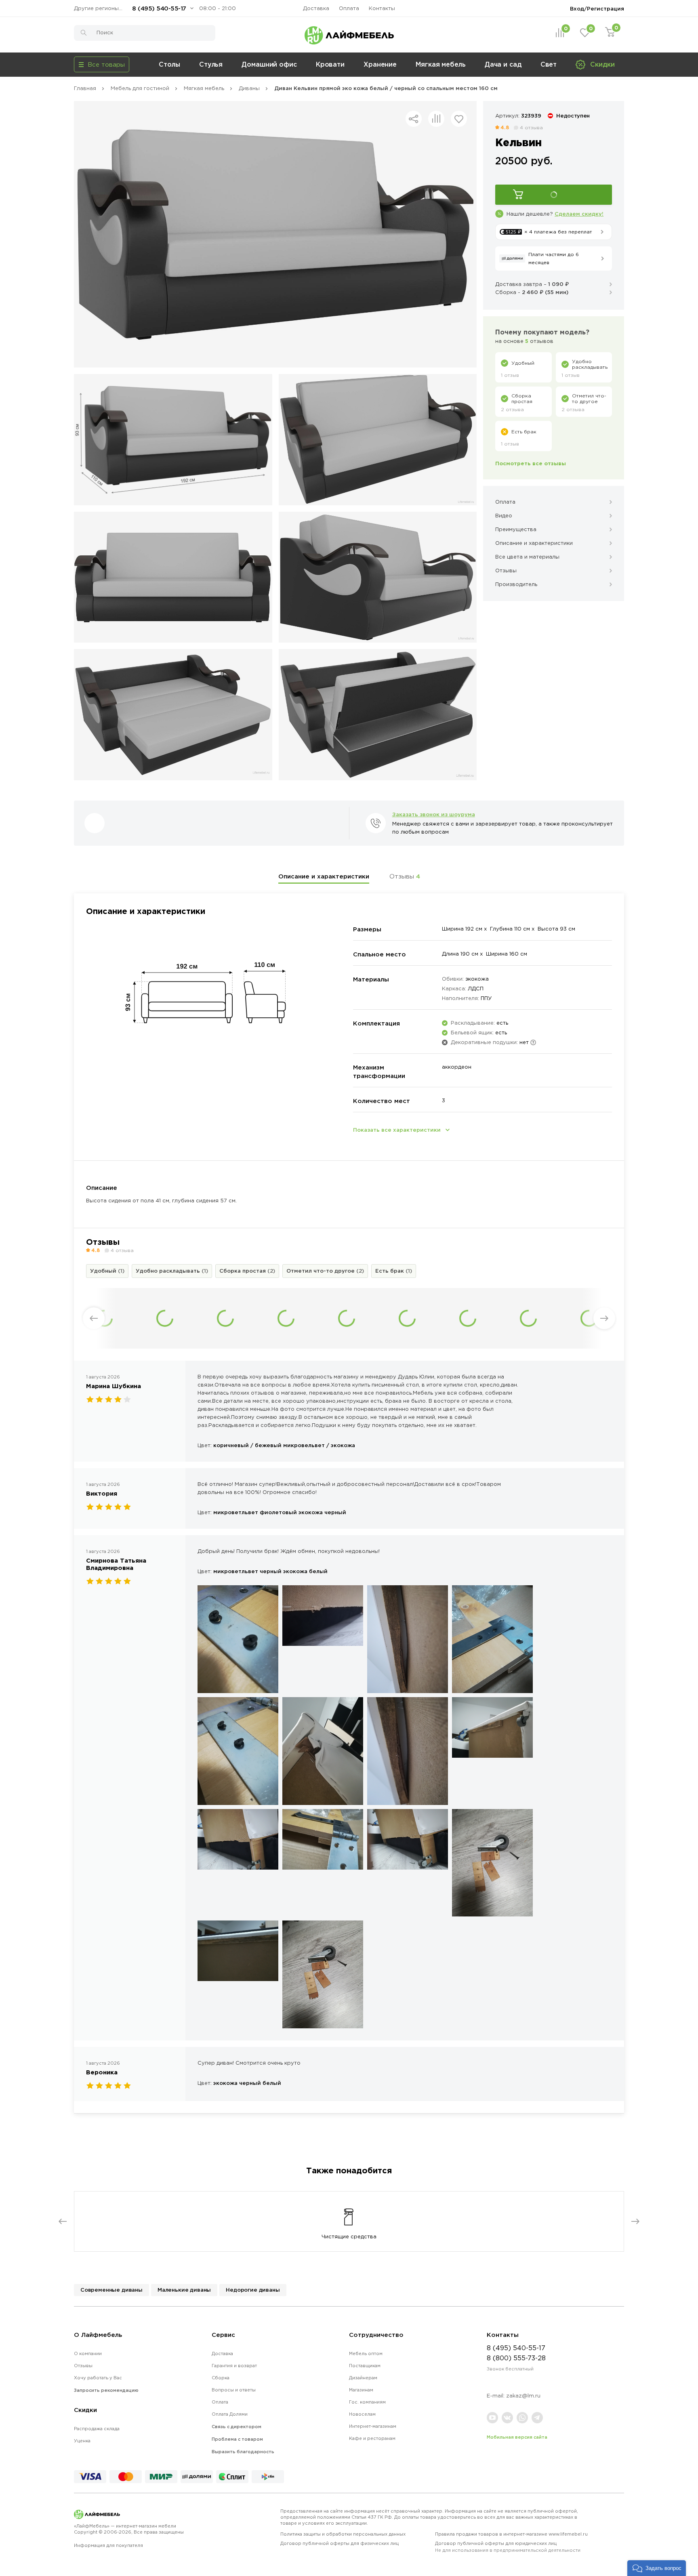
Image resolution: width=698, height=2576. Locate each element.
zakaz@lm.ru (523, 2396)
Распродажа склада (97, 2429)
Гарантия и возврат (234, 2366)
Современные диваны (111, 2290)
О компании (88, 2353)
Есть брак (394, 1271)
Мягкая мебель (441, 64)
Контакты (382, 8)
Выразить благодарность (243, 2452)
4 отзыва (531, 127)
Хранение (380, 64)
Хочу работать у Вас (98, 2378)
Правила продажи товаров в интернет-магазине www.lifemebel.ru (511, 2534)
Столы (169, 64)
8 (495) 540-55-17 (159, 8)
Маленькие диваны (184, 2290)
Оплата (349, 8)
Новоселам (362, 2414)
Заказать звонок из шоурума (434, 814)
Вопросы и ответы (234, 2390)
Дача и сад (503, 64)
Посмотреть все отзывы (531, 463)
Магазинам (361, 2390)
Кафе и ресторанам (372, 2438)
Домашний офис (269, 64)
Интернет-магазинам (373, 2426)
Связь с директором (237, 2427)
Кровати (330, 64)
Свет (549, 64)
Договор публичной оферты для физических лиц (340, 2543)
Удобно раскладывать (172, 1271)
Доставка (316, 8)
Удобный (107, 1271)
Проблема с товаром (237, 2439)
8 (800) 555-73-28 (516, 2358)
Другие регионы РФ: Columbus (100, 8)
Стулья (211, 64)
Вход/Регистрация (597, 8)
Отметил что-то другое (325, 1271)
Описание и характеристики (324, 876)
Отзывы (405, 876)
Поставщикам (365, 2366)
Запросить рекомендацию (106, 2390)
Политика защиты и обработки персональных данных (343, 2534)
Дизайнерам (363, 2378)
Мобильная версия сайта (517, 2437)
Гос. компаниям (367, 2402)
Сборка (221, 2378)
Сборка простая (247, 1271)
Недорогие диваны (253, 2290)
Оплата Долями (230, 2414)
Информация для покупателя (108, 2545)
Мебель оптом (366, 2353)
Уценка (82, 2441)
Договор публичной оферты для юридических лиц (508, 2547)
